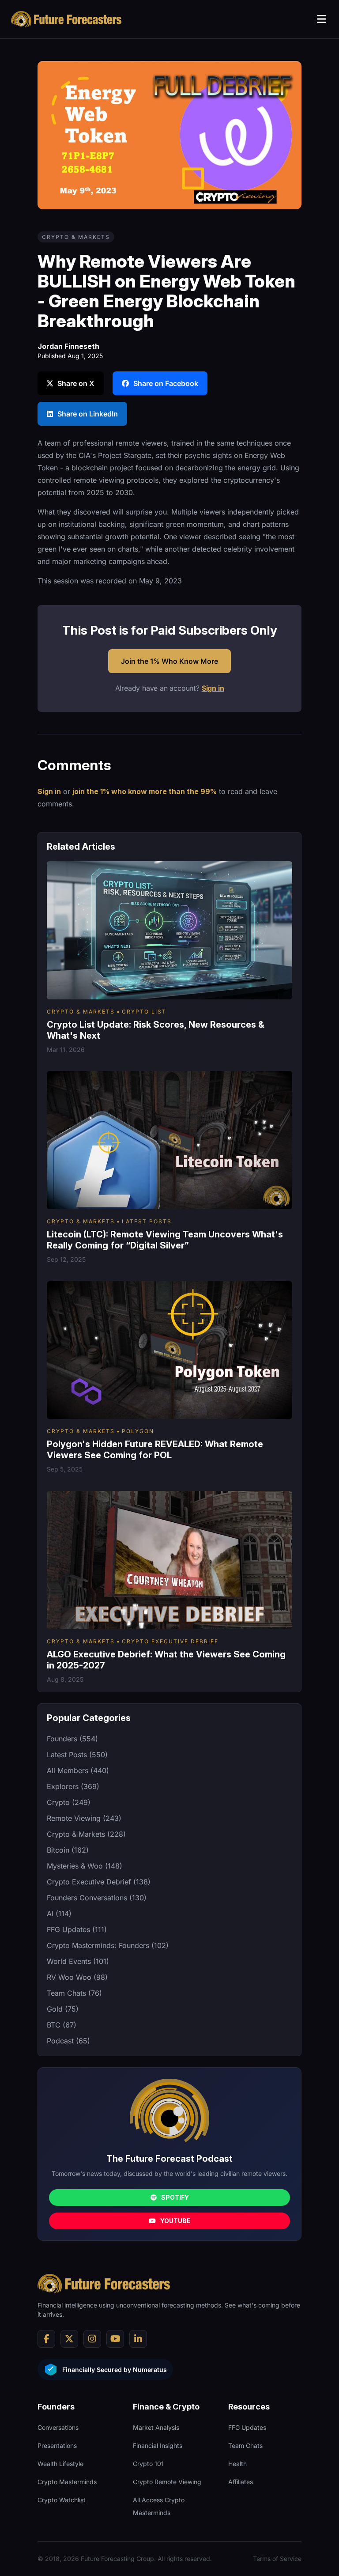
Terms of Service (277, 2559)
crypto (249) (69, 1802)
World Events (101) (78, 1961)
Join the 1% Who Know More (169, 661)
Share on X (76, 383)
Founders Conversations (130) (97, 1898)
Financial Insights (158, 2445)
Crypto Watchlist (62, 2500)
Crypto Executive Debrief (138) (99, 1882)
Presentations (57, 2445)
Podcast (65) (68, 2041)
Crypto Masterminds (67, 2482)
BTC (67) (62, 2025)
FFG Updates (247, 2427)
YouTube (175, 2221)
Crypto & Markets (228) (86, 1834)
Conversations (58, 2427)
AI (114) (59, 1914)
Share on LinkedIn (88, 414)
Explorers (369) (73, 1786)
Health (237, 2464)
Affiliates (241, 2482)
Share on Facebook (166, 383)
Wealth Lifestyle (60, 2464)
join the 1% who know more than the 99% (145, 791)
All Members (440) (78, 1770)
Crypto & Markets (76, 237)
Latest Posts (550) (77, 1755)
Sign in (213, 688)
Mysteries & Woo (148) (85, 1866)
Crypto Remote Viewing (167, 2482)
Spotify (175, 2197)
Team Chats (245, 2445)
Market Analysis (156, 2427)
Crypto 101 (148, 2464)
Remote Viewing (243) (84, 1818)
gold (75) (63, 2009)
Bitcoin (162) (68, 1850)
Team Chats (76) (74, 1993)
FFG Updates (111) (77, 1929)
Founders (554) (72, 1739)
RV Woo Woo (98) (77, 1977)
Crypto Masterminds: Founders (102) (108, 1945)
